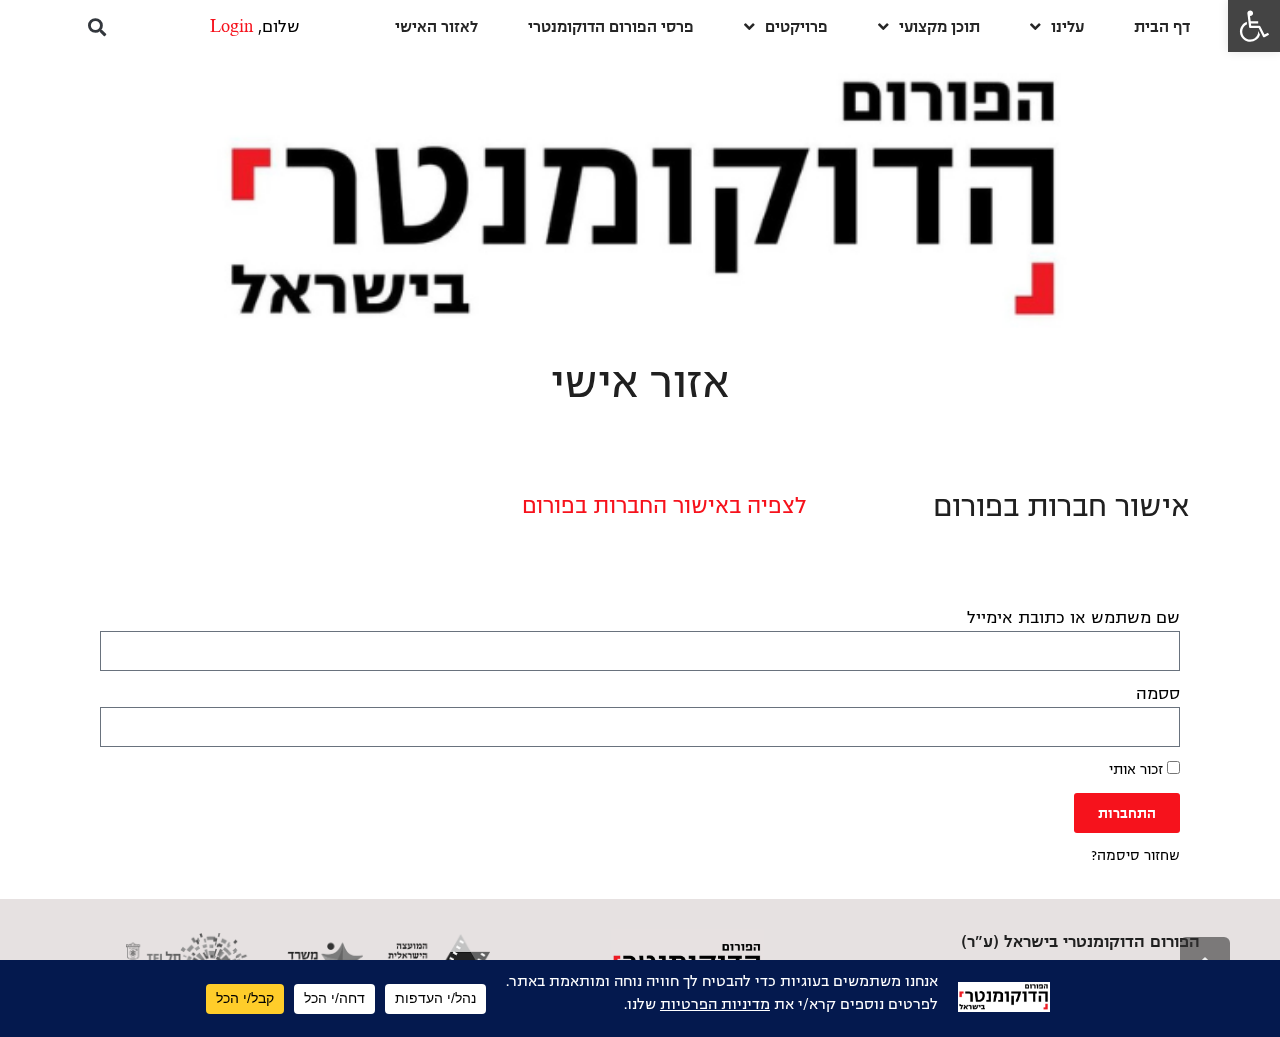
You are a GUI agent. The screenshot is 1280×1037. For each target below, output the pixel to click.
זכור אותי (1138, 769)
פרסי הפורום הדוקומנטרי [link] (611, 26)
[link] (1254, 26)
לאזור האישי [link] (436, 26)
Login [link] (231, 27)
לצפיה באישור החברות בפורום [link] (664, 506)
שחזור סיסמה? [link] (1135, 855)
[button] (96, 26)
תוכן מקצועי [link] (939, 26)
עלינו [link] (1067, 26)
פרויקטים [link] (796, 26)
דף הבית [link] (1162, 26)
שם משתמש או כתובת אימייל (1073, 618)
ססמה (1158, 694)
